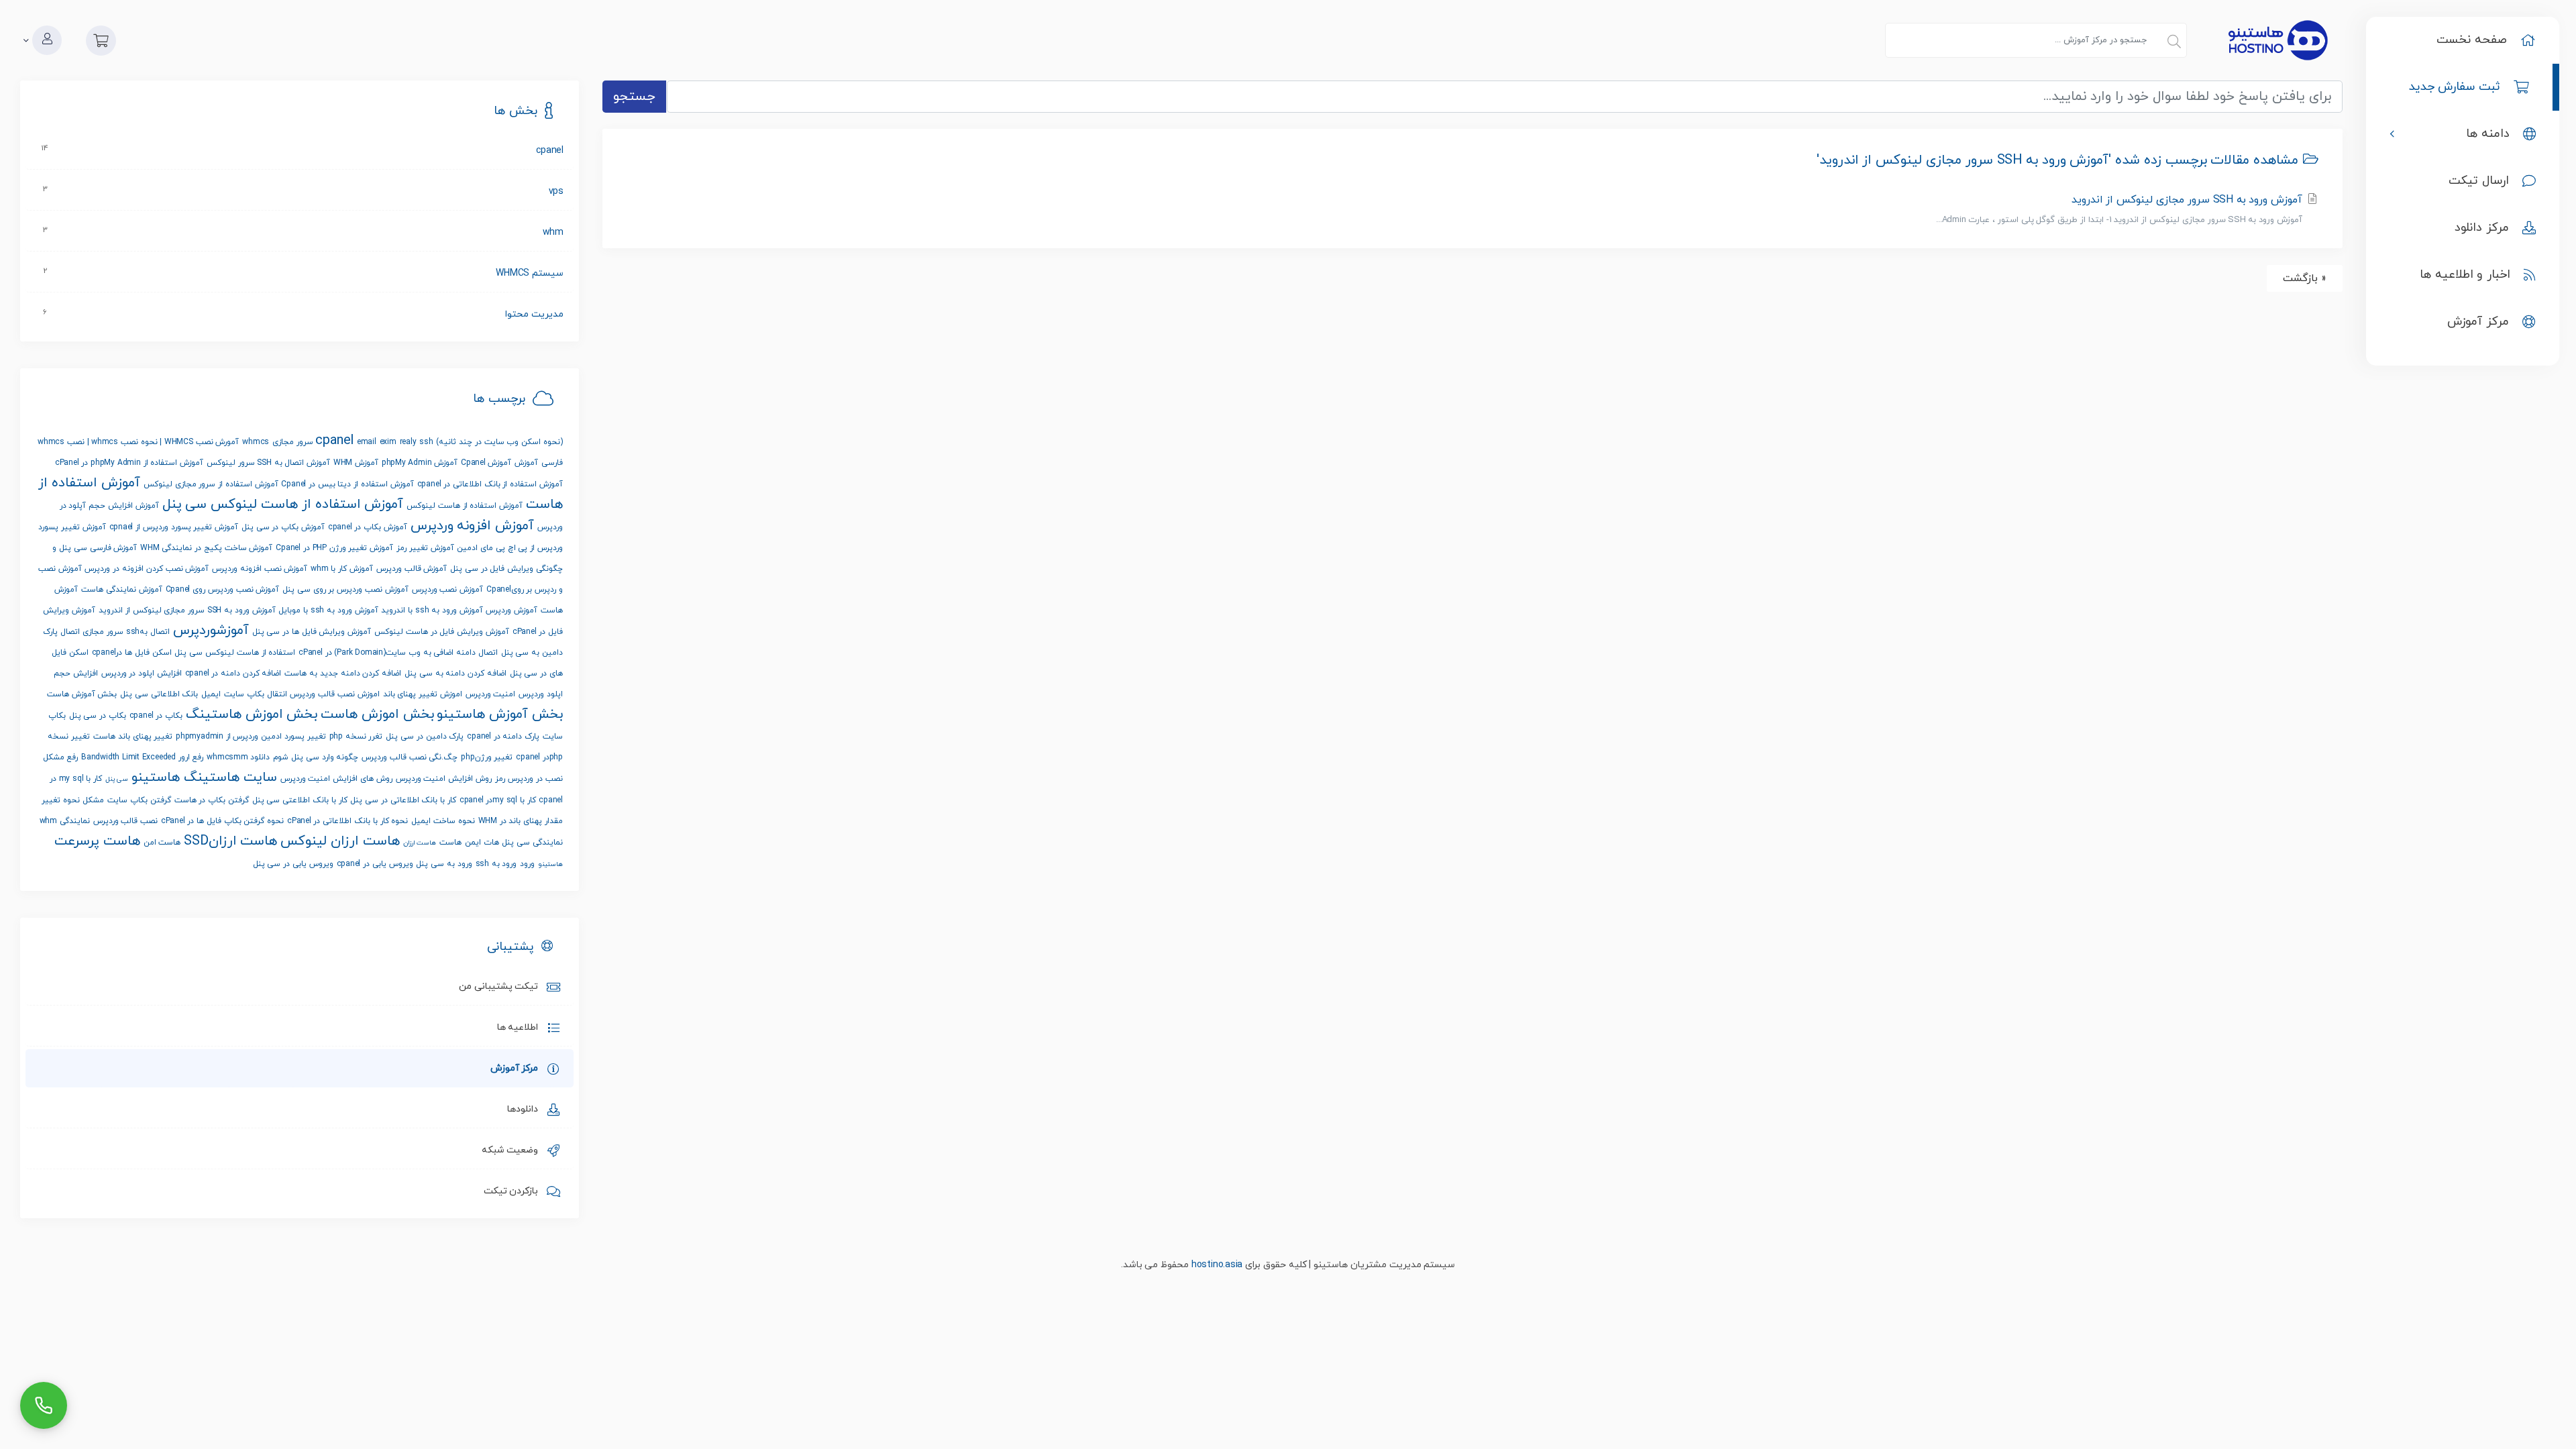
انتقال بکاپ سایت (256, 694)
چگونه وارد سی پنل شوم (316, 757)
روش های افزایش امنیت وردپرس (336, 779)
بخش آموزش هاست (82, 694)
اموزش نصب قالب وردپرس (334, 694)
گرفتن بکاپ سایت (139, 800)
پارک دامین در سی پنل (425, 737)
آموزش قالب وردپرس (412, 569)
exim (388, 442)
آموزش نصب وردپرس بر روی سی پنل (345, 590)
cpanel (334, 441)
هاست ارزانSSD (230, 841)
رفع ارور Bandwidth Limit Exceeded (142, 757)
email (367, 442)
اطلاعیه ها (520, 1027)
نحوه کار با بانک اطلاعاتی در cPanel (347, 821)
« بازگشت (2305, 278)
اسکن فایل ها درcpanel (132, 653)
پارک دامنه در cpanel (503, 737)
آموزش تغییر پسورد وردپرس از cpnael (174, 527)
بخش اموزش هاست (377, 714)
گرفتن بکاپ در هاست (212, 800)
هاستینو (550, 864)
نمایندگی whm (65, 821)
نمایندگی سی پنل (532, 843)
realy (408, 442)
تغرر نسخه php (356, 737)
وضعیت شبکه (513, 1150)
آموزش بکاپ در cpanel (368, 527)
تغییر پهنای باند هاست (133, 737)
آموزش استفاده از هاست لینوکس (465, 506)
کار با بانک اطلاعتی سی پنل (300, 800)
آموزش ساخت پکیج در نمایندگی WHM (206, 548)
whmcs (256, 442)
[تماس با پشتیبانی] (44, 1405)
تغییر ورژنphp (487, 757)
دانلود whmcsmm (238, 757)
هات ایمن (482, 843)
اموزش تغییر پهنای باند (423, 694)
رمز (500, 779)
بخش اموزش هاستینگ (252, 714)
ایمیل (211, 694)
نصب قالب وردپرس (126, 821)
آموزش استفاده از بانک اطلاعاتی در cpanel (490, 484)
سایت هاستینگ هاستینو (204, 777)
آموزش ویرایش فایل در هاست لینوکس (442, 632)
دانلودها (525, 1109)
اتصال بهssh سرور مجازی (126, 632)
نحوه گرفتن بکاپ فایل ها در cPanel (222, 821)
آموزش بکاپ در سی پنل (283, 527)
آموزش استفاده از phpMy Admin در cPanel (129, 463)
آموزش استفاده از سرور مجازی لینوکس (211, 484)
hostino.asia (1217, 1265)
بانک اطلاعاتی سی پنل (159, 694)
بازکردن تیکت (514, 1191)
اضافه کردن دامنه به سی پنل (455, 674)
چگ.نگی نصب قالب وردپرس (410, 757)
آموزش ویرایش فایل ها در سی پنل (312, 632)
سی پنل (117, 779)
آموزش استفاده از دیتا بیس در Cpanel (347, 484)
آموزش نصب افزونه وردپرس (260, 569)
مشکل (93, 800)
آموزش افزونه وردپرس (473, 526)
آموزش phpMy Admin (420, 463)
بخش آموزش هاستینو (500, 714)
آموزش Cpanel (486, 463)
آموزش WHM (356, 463)
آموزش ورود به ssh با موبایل (328, 610)
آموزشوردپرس (211, 631)
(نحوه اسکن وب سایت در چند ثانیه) (499, 442)
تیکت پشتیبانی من (501, 986)
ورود (527, 864)
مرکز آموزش (517, 1068)
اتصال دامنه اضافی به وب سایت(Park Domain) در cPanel (398, 653)
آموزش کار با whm (342, 569)
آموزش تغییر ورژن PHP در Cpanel (334, 548)
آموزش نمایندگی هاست (122, 590)
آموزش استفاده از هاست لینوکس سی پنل (283, 504)
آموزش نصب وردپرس (448, 590)
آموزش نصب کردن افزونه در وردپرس (147, 569)
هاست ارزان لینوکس (340, 841)
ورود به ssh (496, 864)
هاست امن (162, 843)
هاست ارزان (420, 843)
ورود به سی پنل (444, 864)
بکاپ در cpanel (156, 716)
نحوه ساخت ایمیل (443, 821)
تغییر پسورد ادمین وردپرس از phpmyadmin (251, 737)
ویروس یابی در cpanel (375, 864)
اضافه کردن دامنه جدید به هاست (343, 674)
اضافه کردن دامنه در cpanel (233, 674)
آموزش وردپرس (512, 610)
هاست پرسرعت (97, 841)
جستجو (634, 97)
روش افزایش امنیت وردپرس (444, 779)
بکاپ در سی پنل (98, 716)
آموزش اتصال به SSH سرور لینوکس (268, 463)
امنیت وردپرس (491, 694)
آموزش (526, 463)
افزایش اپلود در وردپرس (142, 674)
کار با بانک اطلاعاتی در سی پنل (403, 800)
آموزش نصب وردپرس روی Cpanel (223, 590)
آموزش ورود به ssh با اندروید (432, 610)
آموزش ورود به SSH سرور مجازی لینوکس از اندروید (2121, 209)
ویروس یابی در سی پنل (293, 864)
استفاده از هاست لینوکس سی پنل (235, 653)
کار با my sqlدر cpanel (498, 800)
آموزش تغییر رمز (425, 548)
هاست (450, 843)
